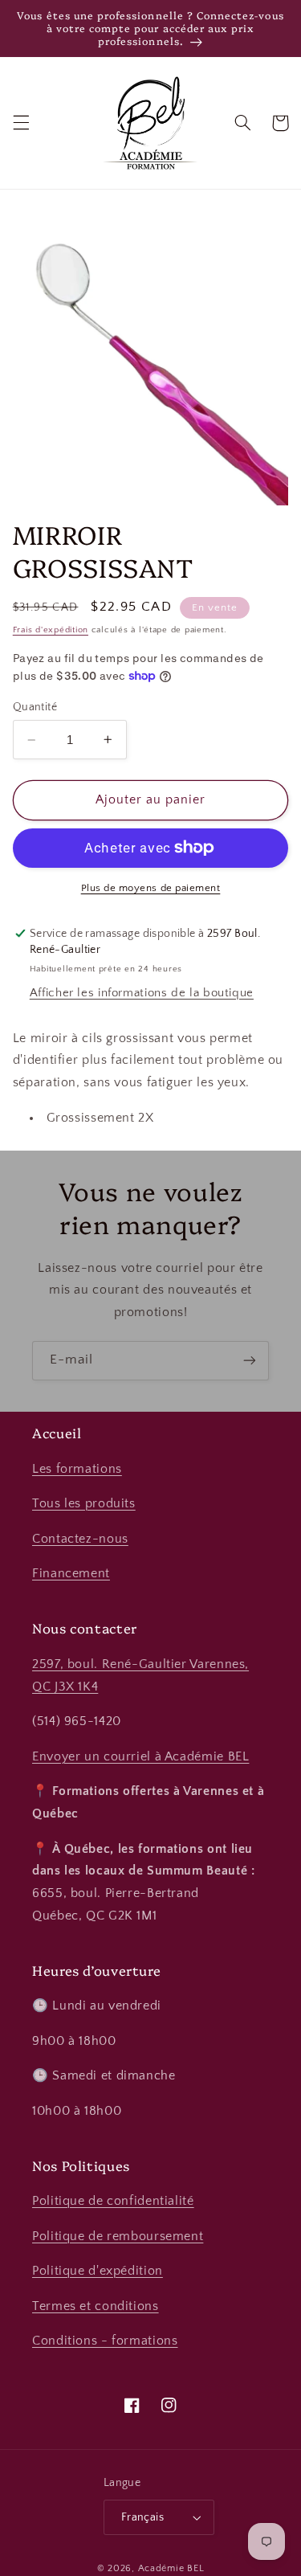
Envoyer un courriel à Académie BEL (140, 1757)
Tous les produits (84, 1504)
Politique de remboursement (118, 2237)
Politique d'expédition (98, 2271)
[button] (21, 123)
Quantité (35, 707)
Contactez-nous (80, 1539)
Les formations (77, 1469)
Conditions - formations (105, 2341)
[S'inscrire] (250, 1361)
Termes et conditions (96, 2306)
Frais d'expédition (51, 630)
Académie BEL (171, 2568)
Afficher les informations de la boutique (142, 993)
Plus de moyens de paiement (151, 888)
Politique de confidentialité (113, 2201)
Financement (71, 1574)
